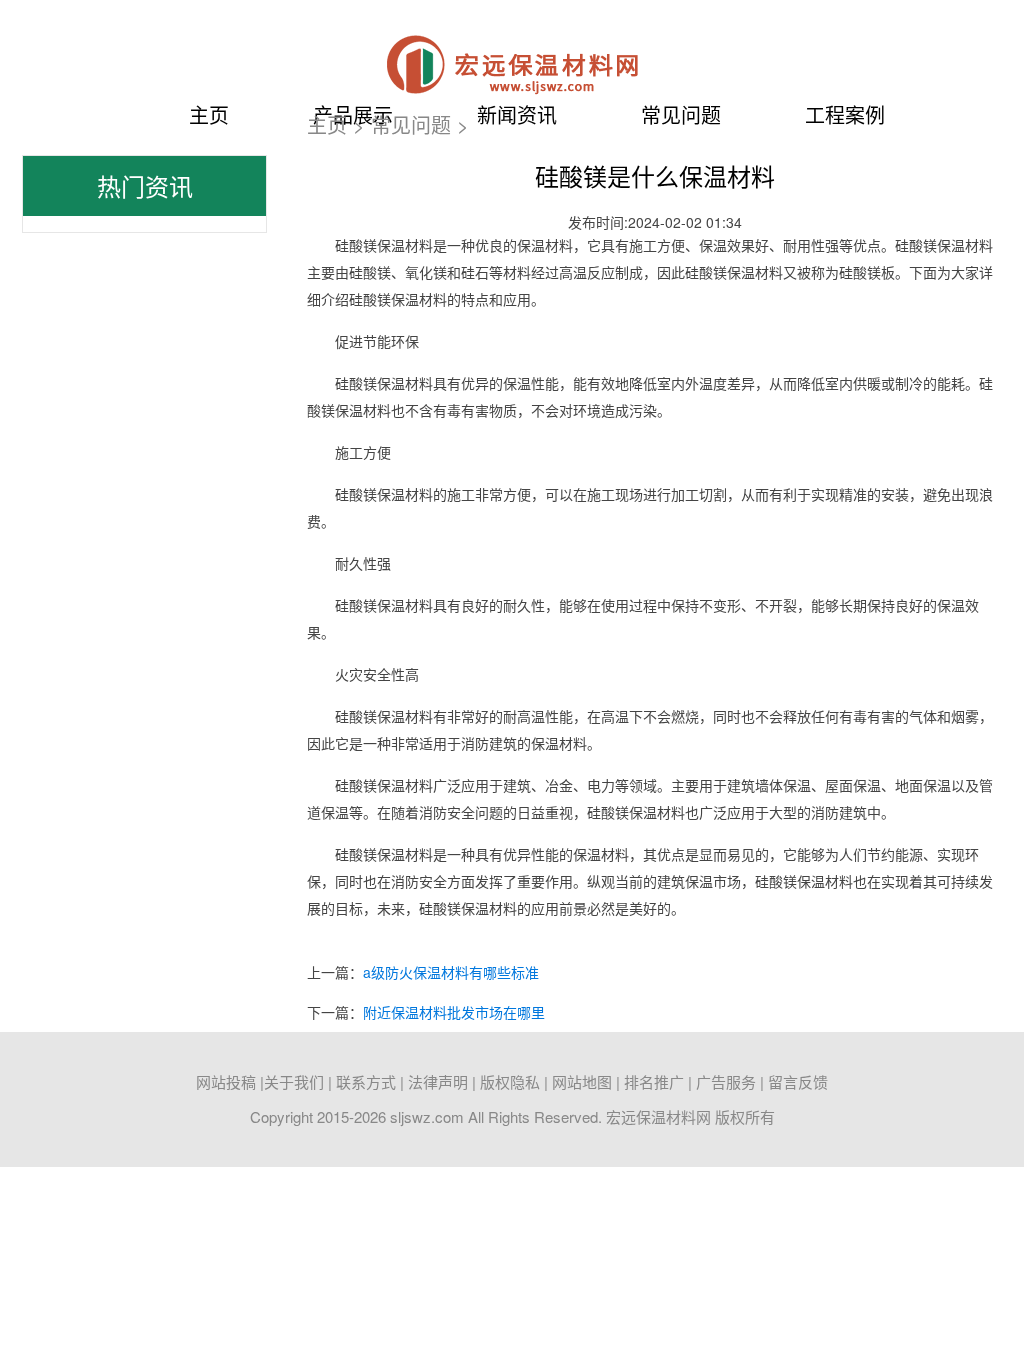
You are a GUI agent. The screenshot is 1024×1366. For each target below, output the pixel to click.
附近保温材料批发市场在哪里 (454, 1012)
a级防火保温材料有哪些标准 (451, 972)
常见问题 (411, 124)
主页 (209, 114)
